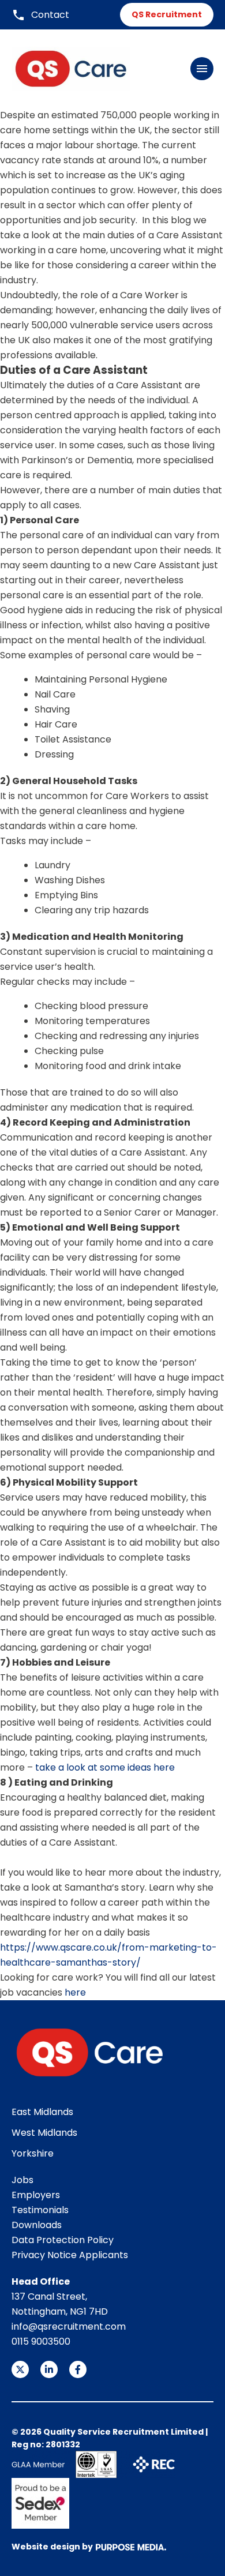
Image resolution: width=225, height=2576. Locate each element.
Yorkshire (33, 2153)
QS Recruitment (167, 14)
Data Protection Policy (63, 2240)
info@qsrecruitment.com (69, 2326)
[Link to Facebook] (78, 2369)
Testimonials (40, 2210)
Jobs (22, 2180)
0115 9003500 (41, 2341)
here (74, 1992)
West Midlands (44, 2133)
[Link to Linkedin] (49, 2369)
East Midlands (42, 2112)
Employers (36, 2195)
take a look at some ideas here (105, 1767)
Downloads (37, 2225)
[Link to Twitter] (20, 2369)
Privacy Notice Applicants (70, 2255)
